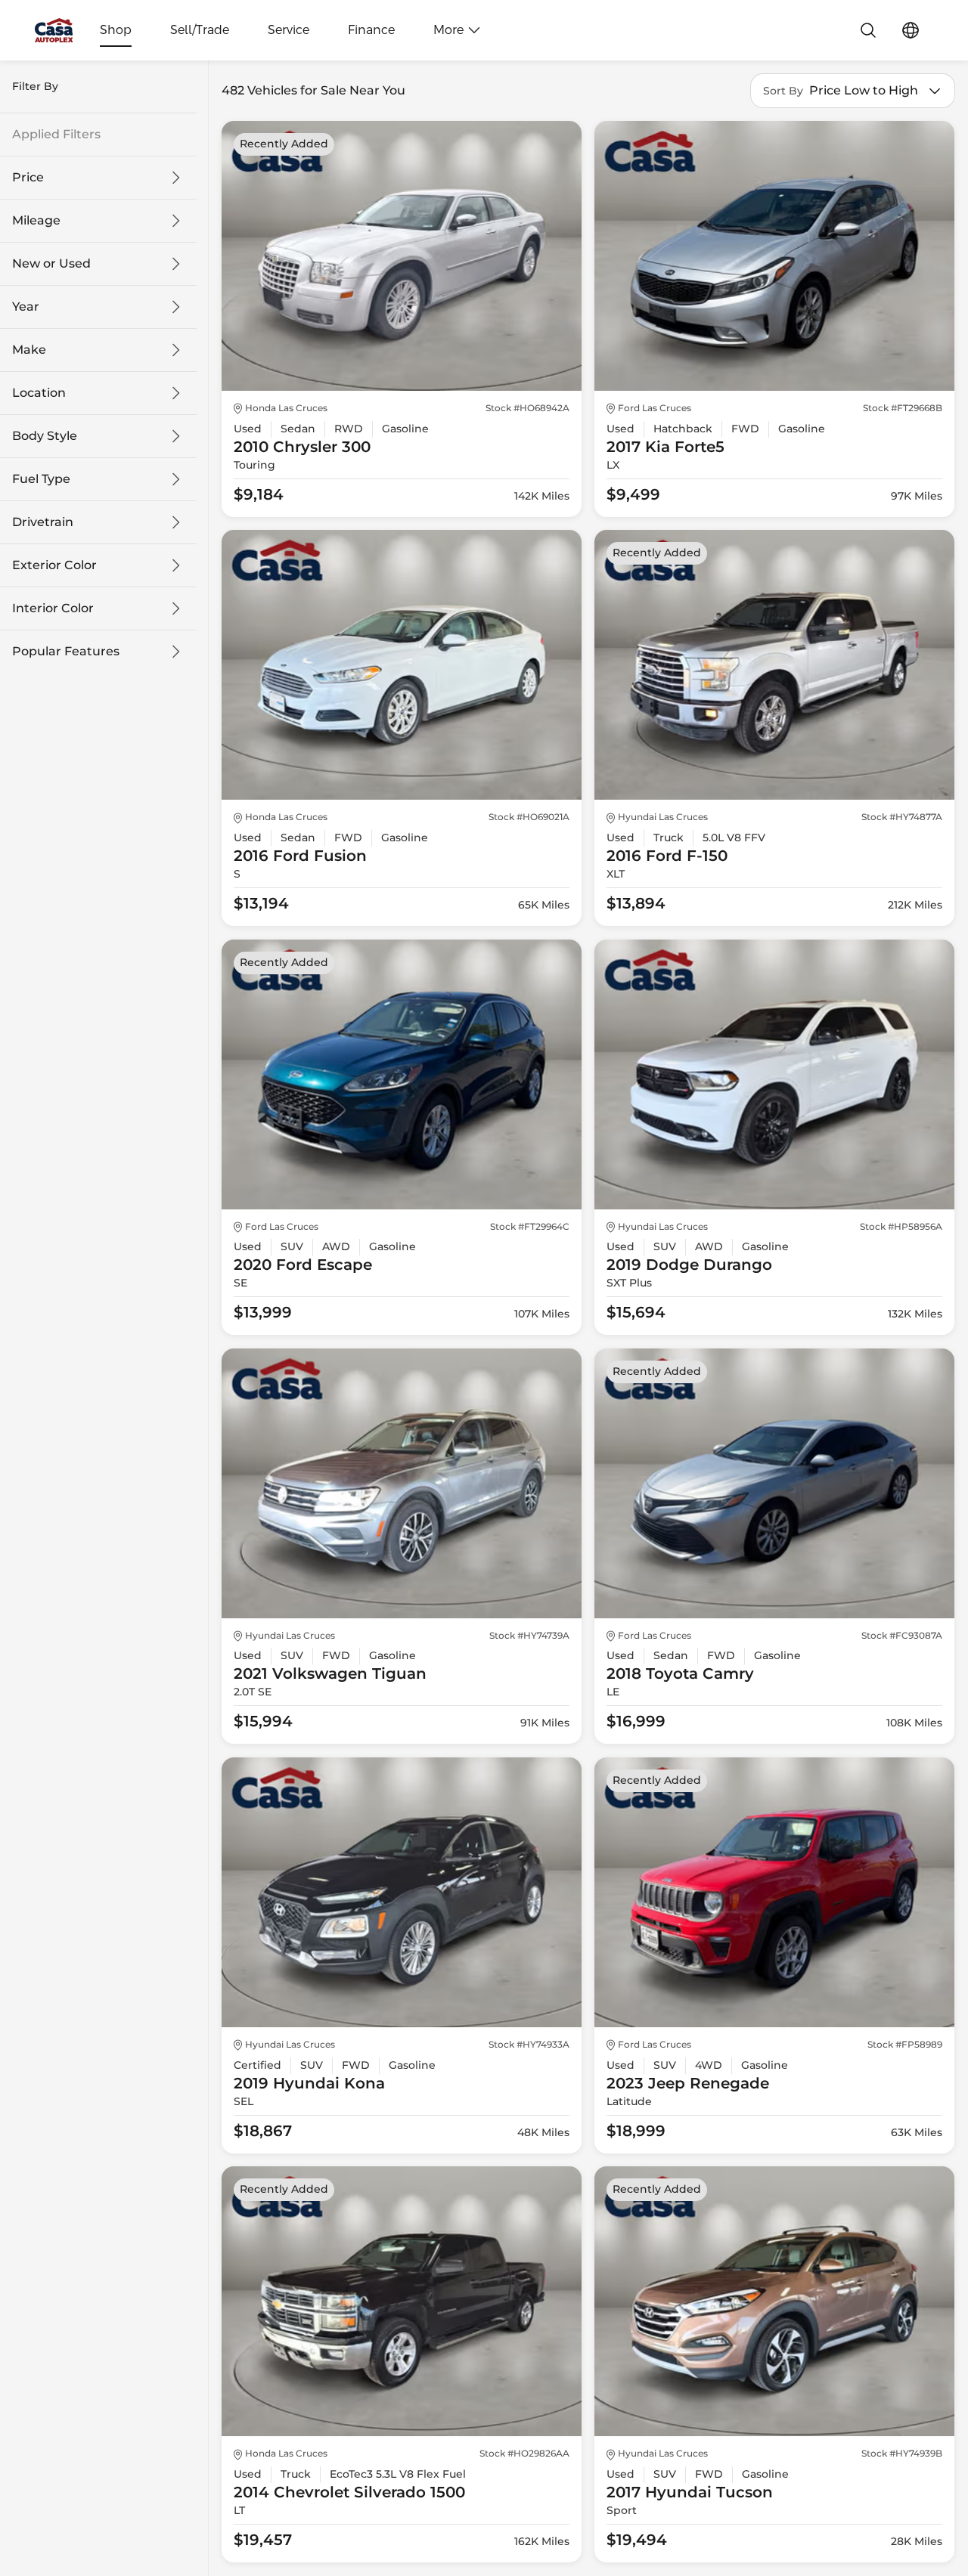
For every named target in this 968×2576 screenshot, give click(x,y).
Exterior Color (54, 565)
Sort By (783, 91)
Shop (116, 30)
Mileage (36, 221)
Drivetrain (43, 522)
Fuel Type (41, 479)
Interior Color (53, 608)
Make (29, 350)
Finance (371, 30)
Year (26, 307)
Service (289, 30)
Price (28, 178)
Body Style (45, 436)
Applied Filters (56, 135)
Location (39, 393)
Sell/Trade (200, 30)
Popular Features (66, 652)
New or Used (51, 264)
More (448, 30)
